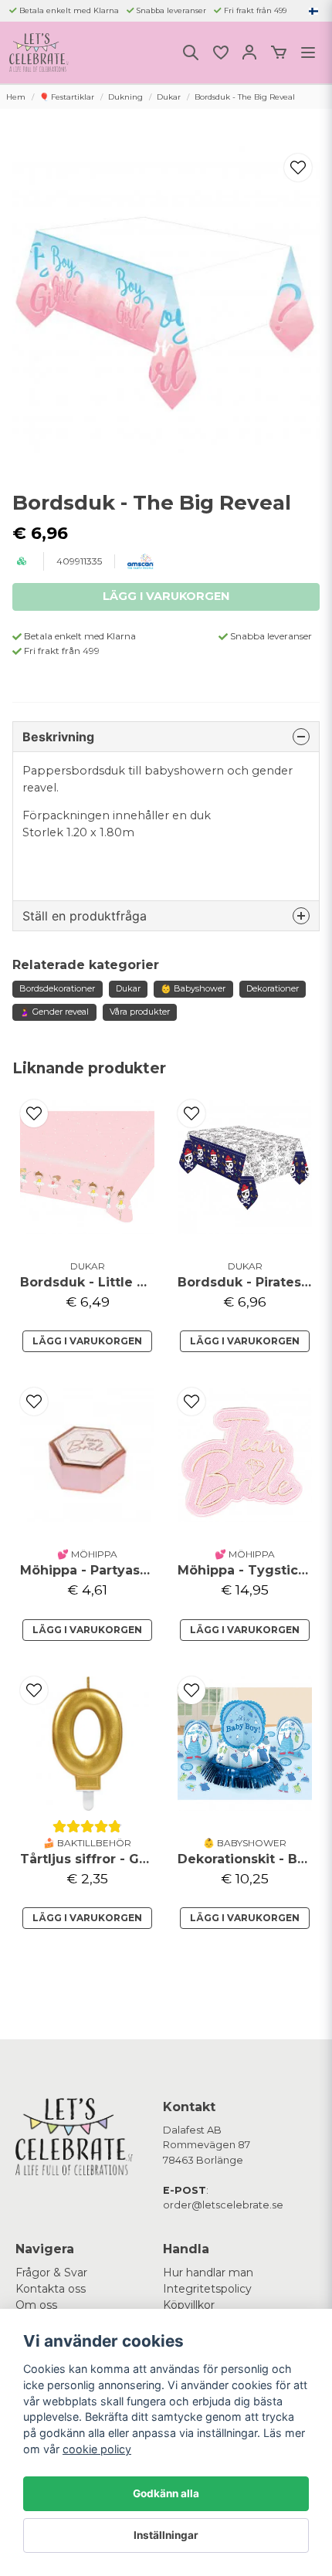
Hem (16, 97)
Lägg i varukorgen (87, 1341)
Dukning (125, 97)
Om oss (36, 2305)
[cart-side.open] (279, 53)
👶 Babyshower (193, 988)
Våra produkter (140, 1012)
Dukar (169, 97)
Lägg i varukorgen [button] (87, 1918)
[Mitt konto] (249, 53)
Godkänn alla (166, 2493)
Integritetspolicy (207, 2289)
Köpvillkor (189, 2305)
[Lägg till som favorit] (220, 53)
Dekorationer (273, 988)
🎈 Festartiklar (67, 97)
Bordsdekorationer (57, 988)
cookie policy (97, 2449)
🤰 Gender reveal (54, 1012)
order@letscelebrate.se (223, 2205)
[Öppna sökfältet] (191, 53)
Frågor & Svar (51, 2273)
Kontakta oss (51, 2289)
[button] (313, 11)
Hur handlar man (208, 2273)
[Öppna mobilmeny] (308, 53)
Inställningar (166, 2535)
